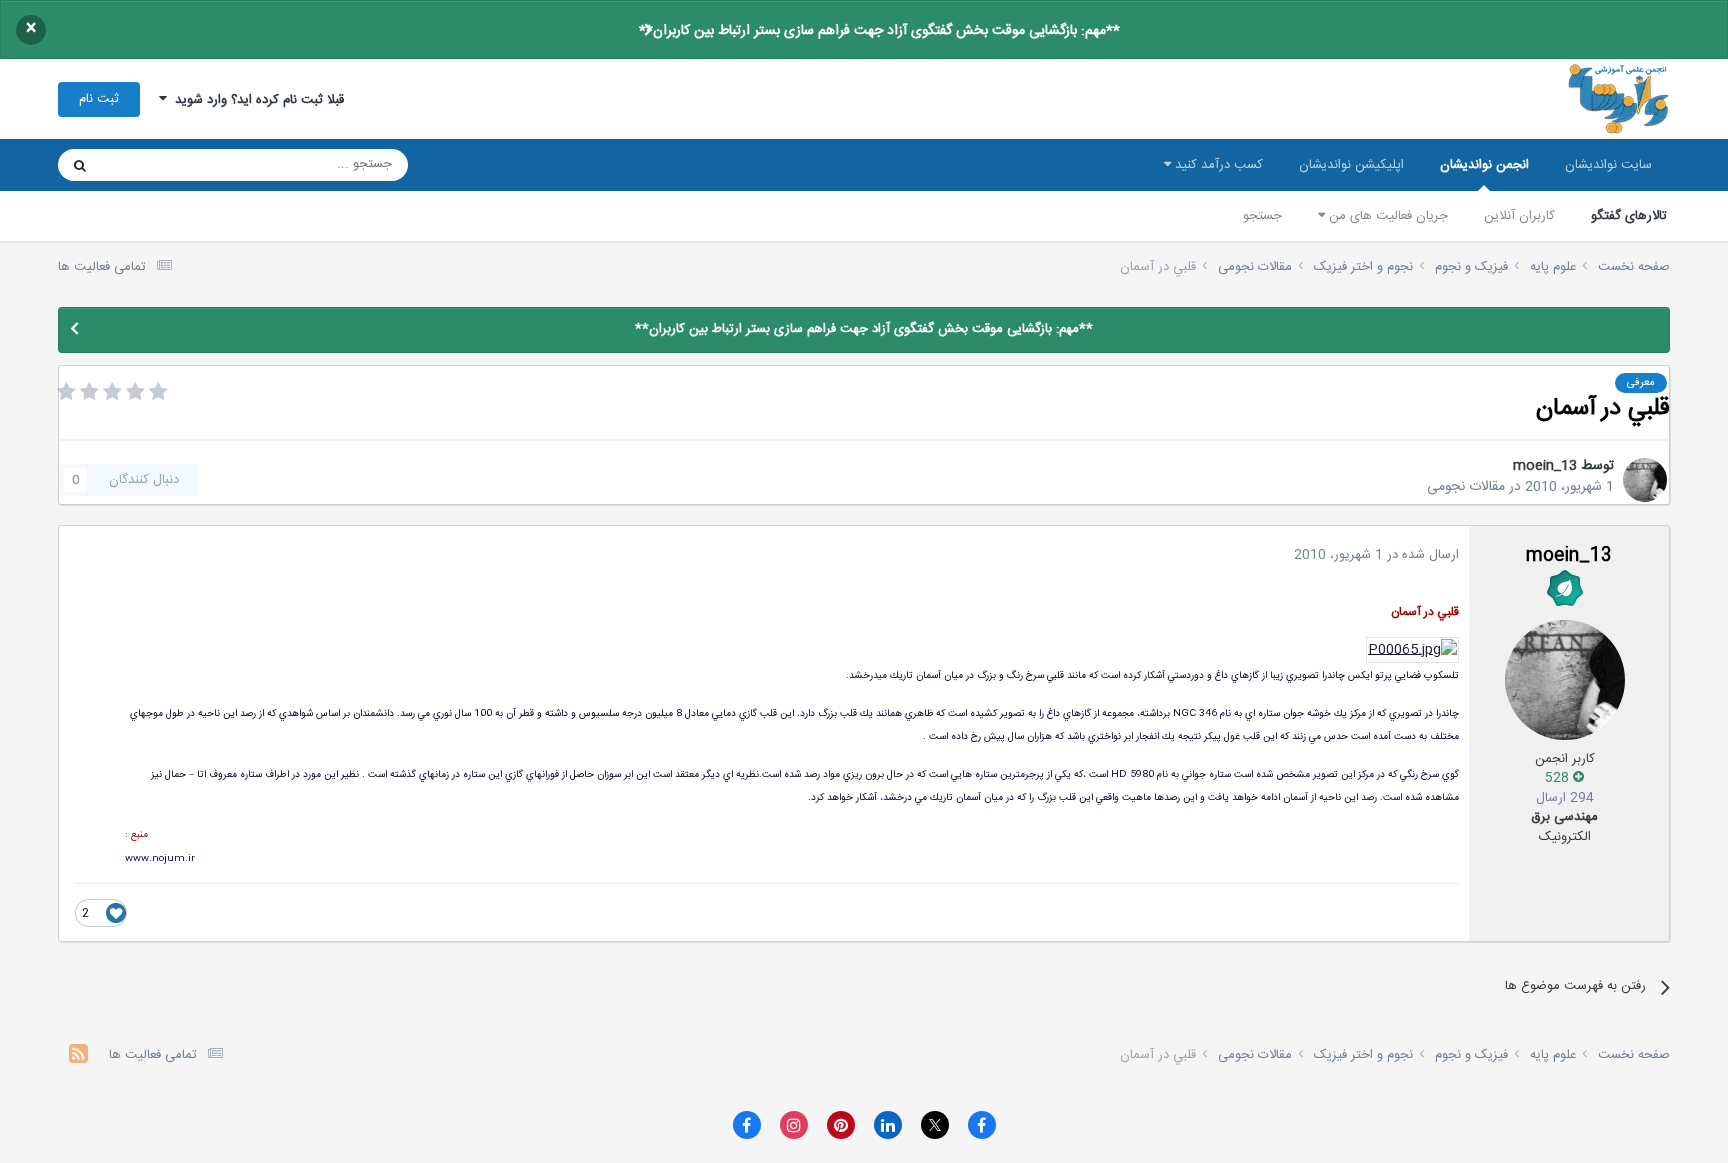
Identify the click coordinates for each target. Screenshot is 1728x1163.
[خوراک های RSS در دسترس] (78, 1056)
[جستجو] (80, 165)
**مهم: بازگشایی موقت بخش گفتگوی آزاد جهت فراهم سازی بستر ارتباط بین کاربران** (879, 31)
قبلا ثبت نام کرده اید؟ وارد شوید (255, 100)
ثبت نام (99, 99)
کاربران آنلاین (1519, 216)
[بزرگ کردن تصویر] (1412, 651)
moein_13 (1545, 466)
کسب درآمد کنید (1217, 165)
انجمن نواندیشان (1484, 165)
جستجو (1262, 216)
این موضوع (156, 165)
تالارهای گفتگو (1629, 216)
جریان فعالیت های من (1386, 216)
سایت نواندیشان (1608, 165)
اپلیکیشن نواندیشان (1351, 165)
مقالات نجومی (1466, 487)
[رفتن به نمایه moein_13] (1645, 480)
